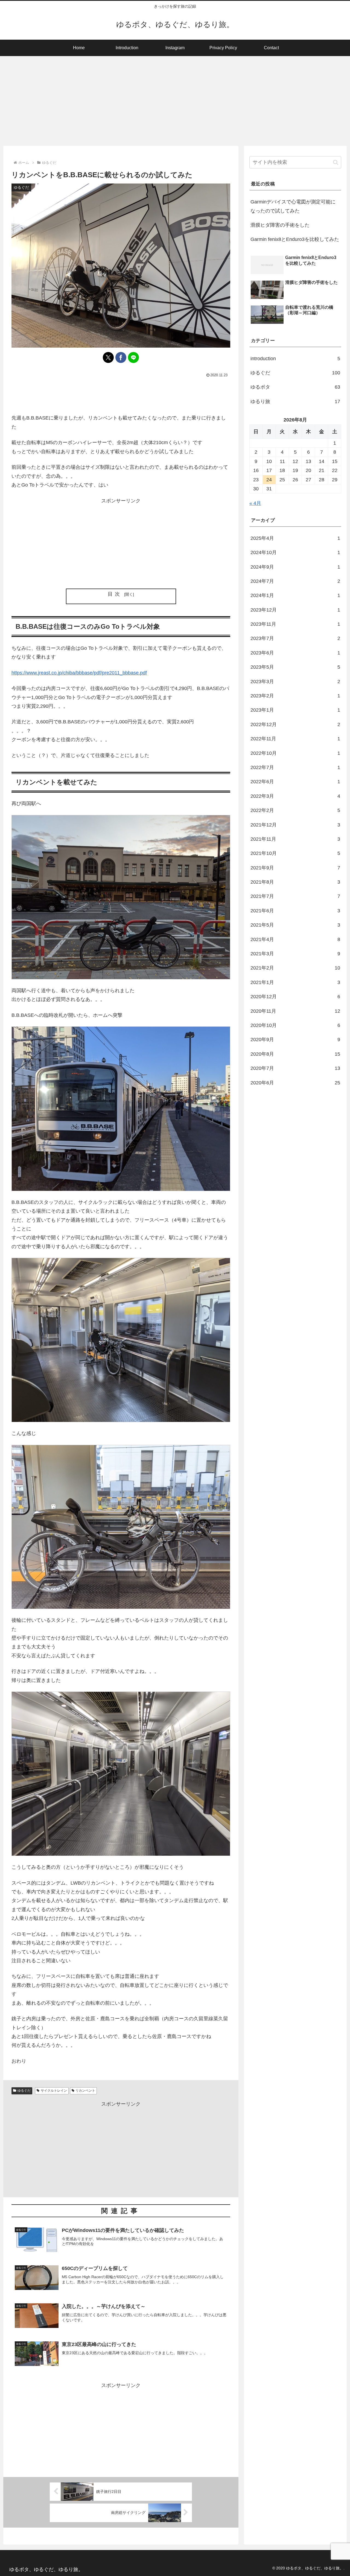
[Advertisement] (175, 101)
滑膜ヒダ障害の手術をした (280, 225)
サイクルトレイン (54, 2091)
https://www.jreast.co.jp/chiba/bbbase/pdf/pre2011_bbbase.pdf (79, 673)
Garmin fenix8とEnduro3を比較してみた (295, 239)
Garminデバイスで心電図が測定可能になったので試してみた (293, 206)
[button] (336, 162)
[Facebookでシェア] (121, 357)
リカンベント (85, 2091)
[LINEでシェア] (133, 357)
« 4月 (255, 503)
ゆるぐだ (24, 2091)
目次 (115, 594)
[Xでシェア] (108, 357)
